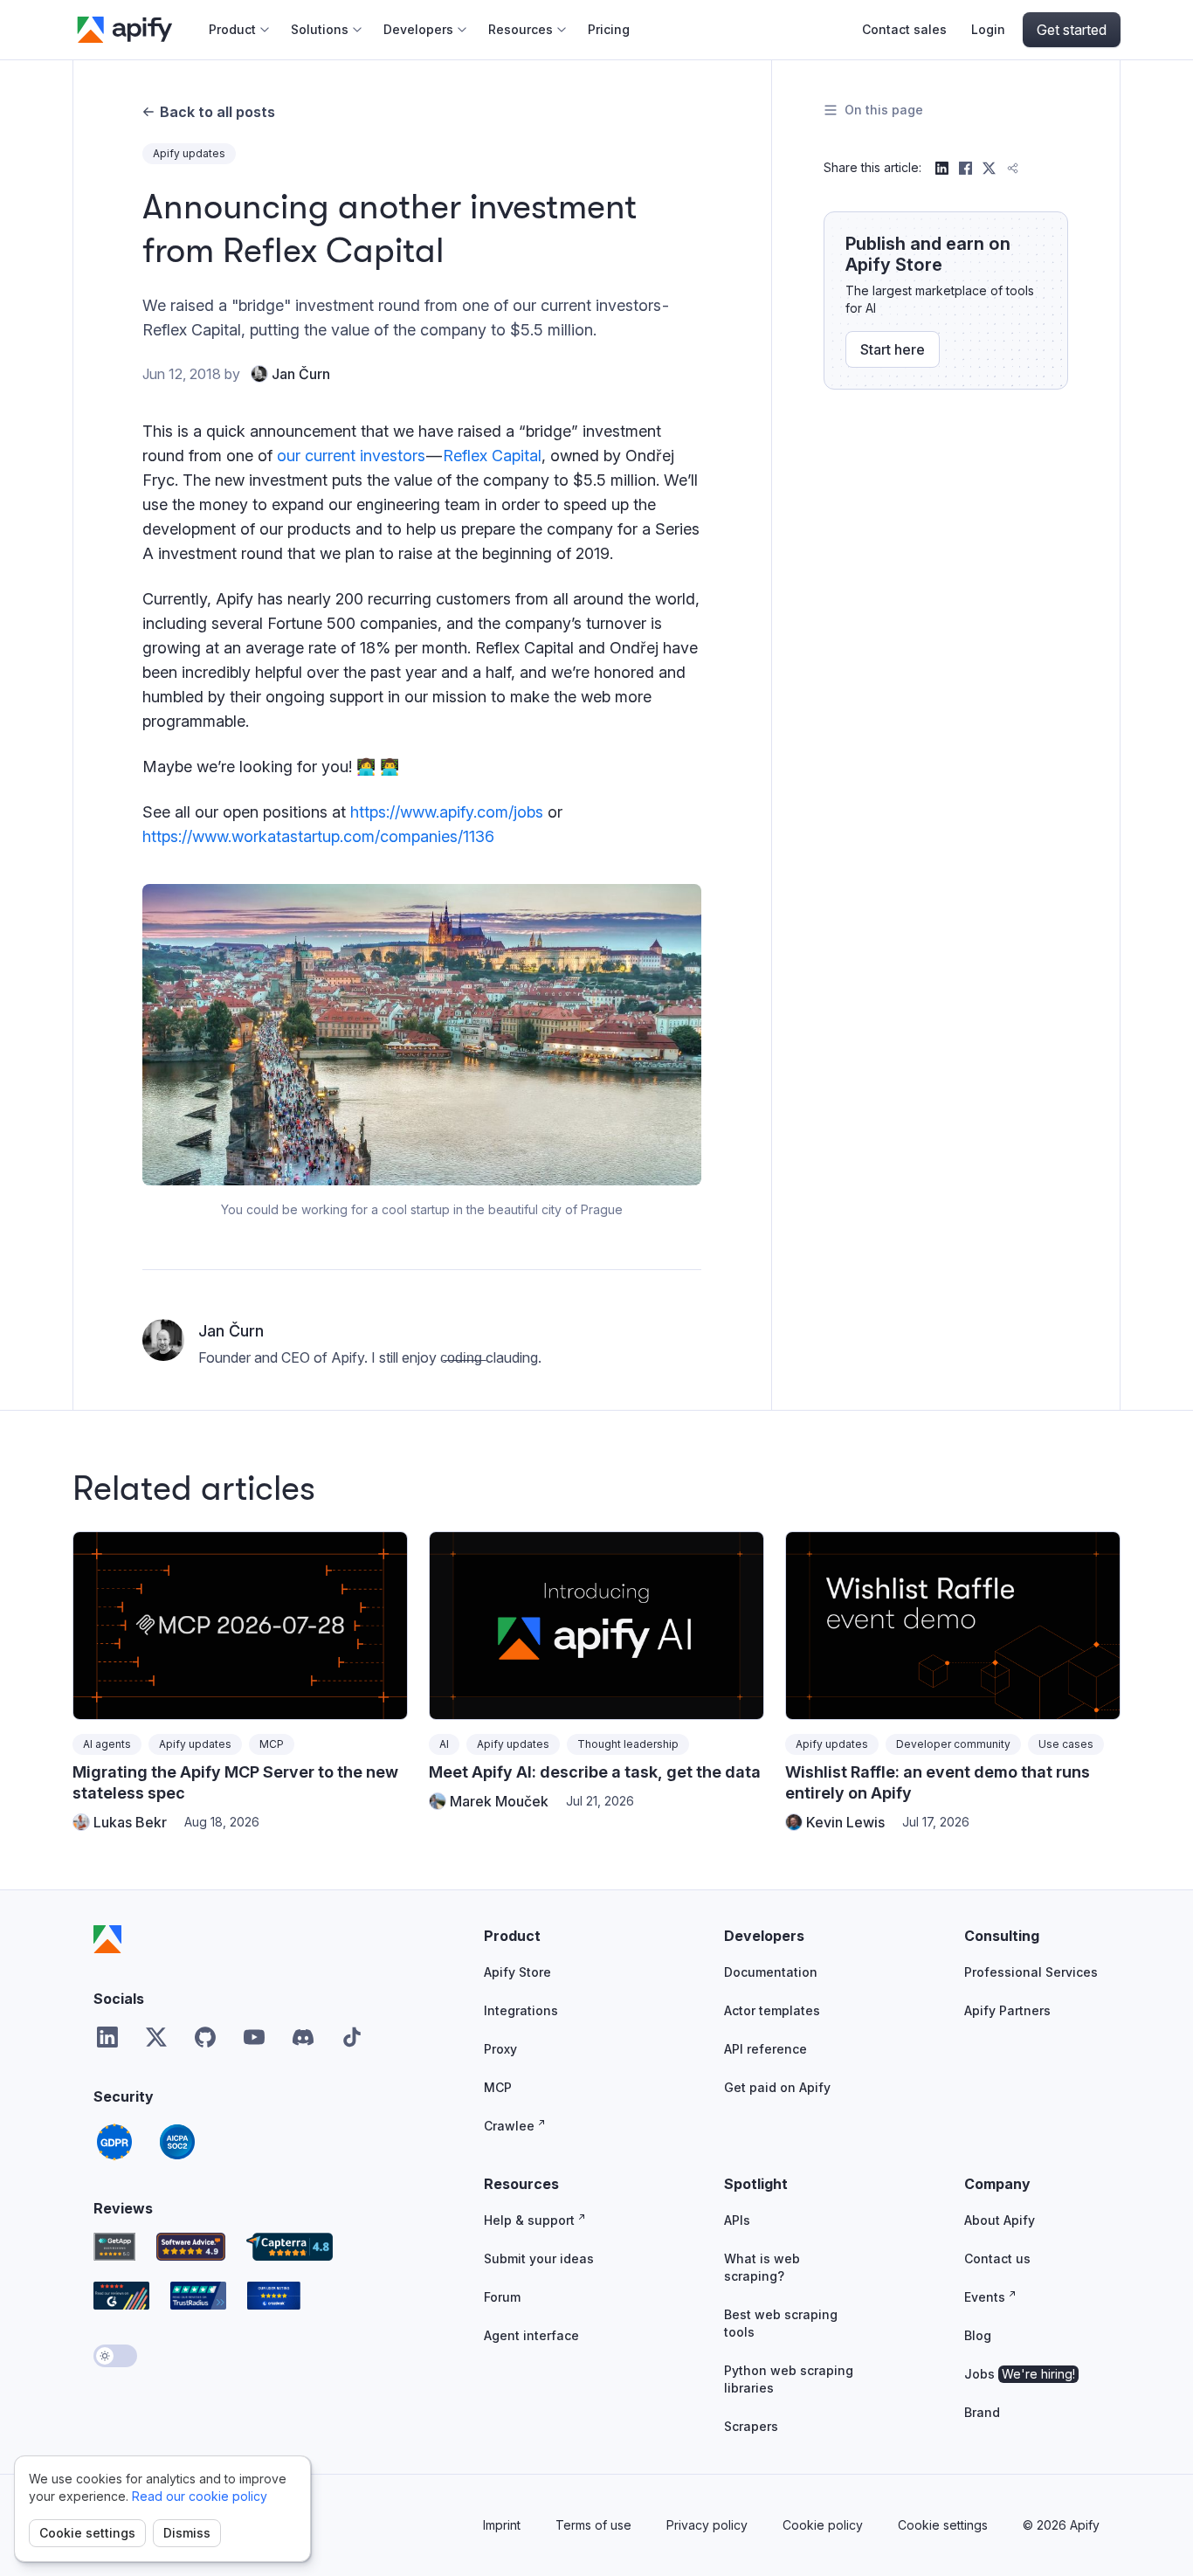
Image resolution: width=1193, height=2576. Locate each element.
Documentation (771, 1972)
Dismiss (187, 2533)
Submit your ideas (539, 2258)
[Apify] (107, 1939)
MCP (272, 1744)
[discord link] (303, 2037)
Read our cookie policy (200, 2496)
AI (444, 1744)
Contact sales (904, 29)
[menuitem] (239, 30)
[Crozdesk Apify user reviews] (274, 2296)
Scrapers (751, 2426)
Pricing (609, 29)
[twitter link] (156, 2037)
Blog (978, 2335)
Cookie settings (87, 2533)
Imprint (502, 2525)
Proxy (500, 2049)
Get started (1072, 30)
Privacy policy (707, 2525)
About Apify (1000, 2220)
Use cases (1066, 1744)
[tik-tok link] (352, 2037)
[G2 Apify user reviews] (121, 2296)
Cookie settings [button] (943, 2525)
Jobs (1020, 2374)
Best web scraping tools (781, 2323)
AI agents (107, 1744)
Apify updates (189, 153)
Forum (502, 2297)
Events (985, 2297)
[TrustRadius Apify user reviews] (198, 2296)
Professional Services (1031, 1972)
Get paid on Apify (777, 2087)
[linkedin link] (107, 2037)
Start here (893, 349)
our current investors (351, 456)
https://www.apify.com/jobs (447, 812)
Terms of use (593, 2525)
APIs (737, 2220)
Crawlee (509, 2126)
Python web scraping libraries (789, 2379)
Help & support (529, 2220)
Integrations (521, 2010)
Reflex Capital (492, 456)
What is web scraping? (762, 2267)
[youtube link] (254, 2037)
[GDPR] (114, 2142)
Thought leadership (628, 1744)
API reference (765, 2049)
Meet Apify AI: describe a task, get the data (595, 1772)
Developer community (953, 1744)
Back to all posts (217, 112)
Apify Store (517, 1972)
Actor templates (772, 2010)
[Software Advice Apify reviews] (191, 2247)
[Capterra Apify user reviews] (290, 2247)
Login (988, 29)
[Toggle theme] (115, 2356)
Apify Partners (1007, 2010)
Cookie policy (823, 2525)
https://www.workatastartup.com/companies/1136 (318, 836)
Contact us (997, 2258)
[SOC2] (177, 2142)
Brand (982, 2412)
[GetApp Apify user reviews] (114, 2247)
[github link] (205, 2037)
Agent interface (531, 2335)
